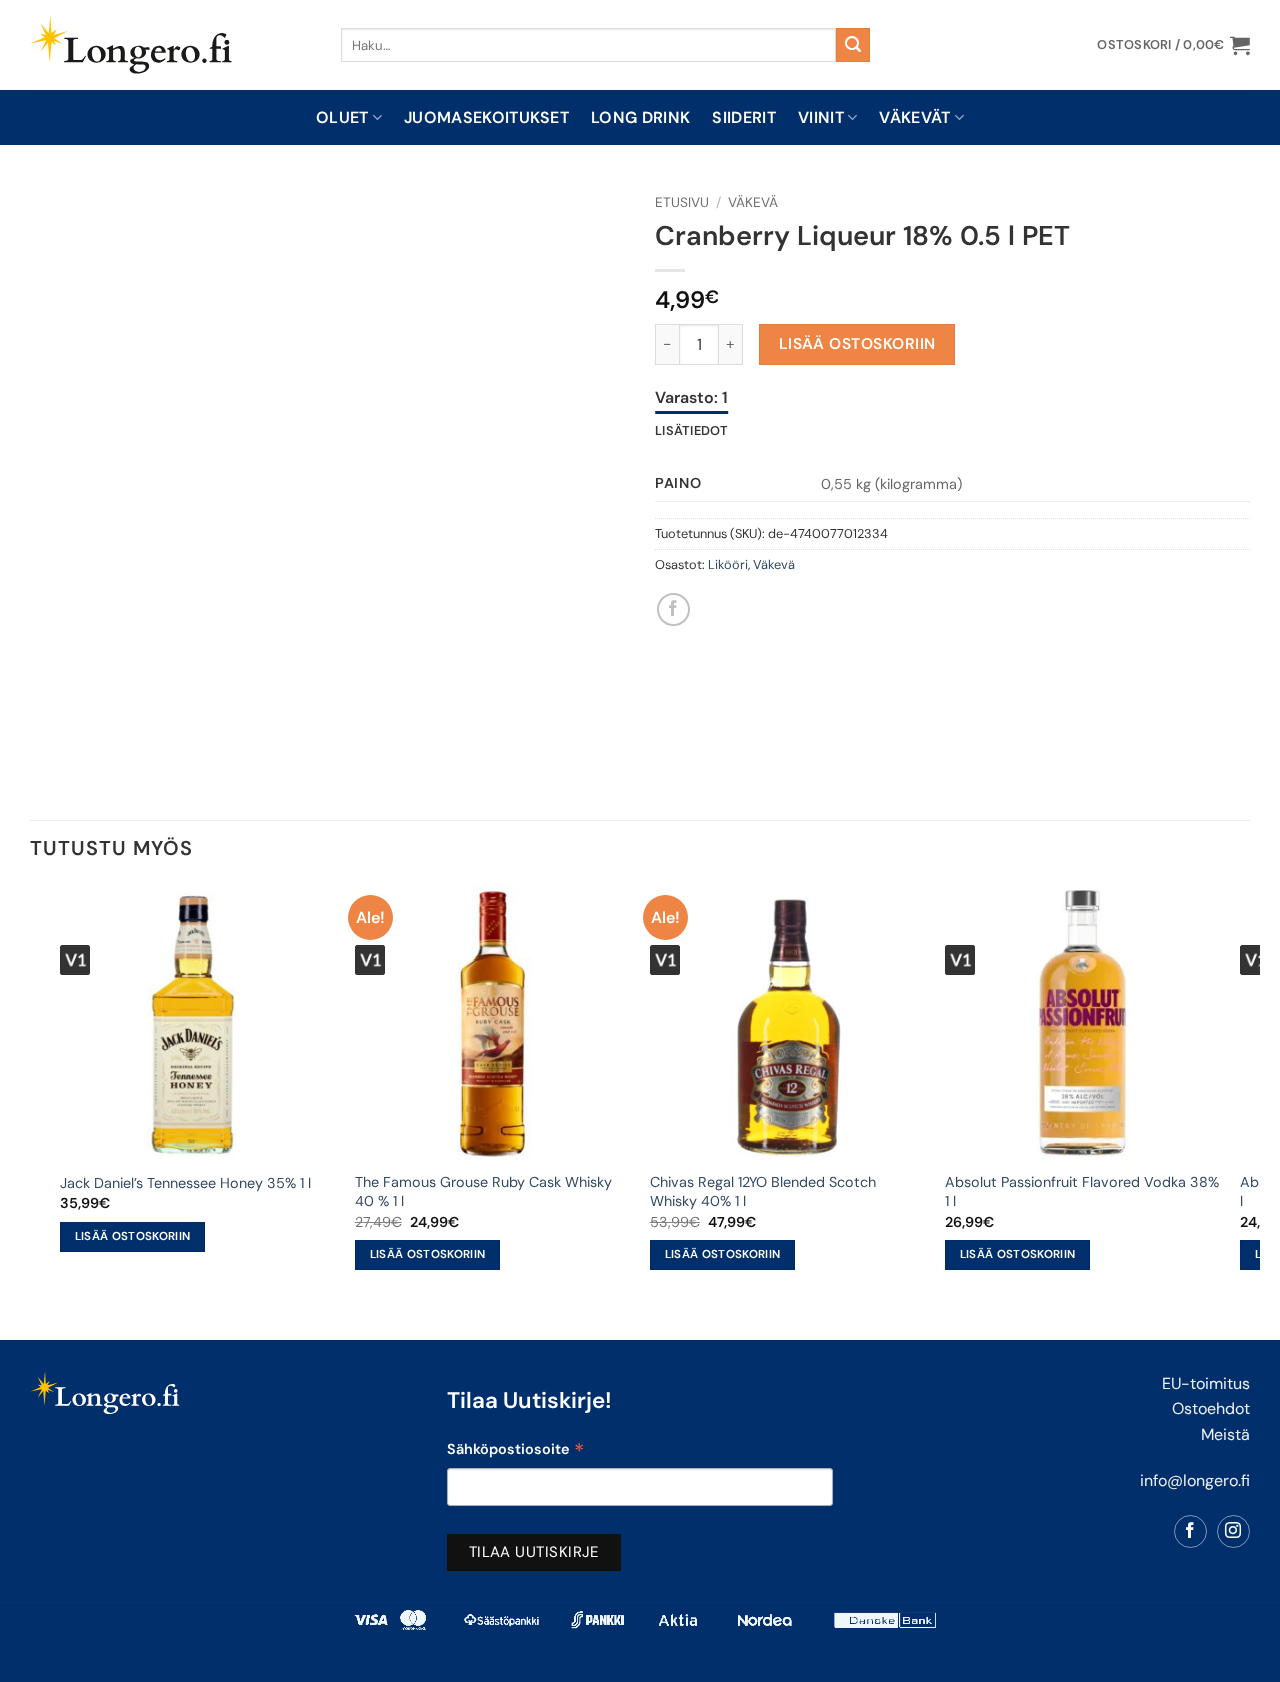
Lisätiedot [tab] (692, 430)
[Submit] (853, 45)
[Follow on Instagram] (1233, 1531)
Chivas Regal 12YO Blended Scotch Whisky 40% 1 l (763, 1191)
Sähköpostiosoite (515, 1451)
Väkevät (914, 117)
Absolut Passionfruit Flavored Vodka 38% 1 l (1082, 1191)
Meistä (1225, 1434)
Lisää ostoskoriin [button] (133, 1236)
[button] (1173, 45)
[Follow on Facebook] (1190, 1531)
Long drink (640, 117)
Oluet (342, 117)
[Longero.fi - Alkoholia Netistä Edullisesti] (170, 45)
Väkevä (753, 202)
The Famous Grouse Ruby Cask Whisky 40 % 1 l (483, 1191)
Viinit (821, 117)
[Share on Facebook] (673, 609)
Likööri (728, 564)
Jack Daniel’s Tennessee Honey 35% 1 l (185, 1183)
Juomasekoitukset (486, 117)
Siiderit (744, 117)
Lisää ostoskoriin (857, 344)
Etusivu (682, 202)
